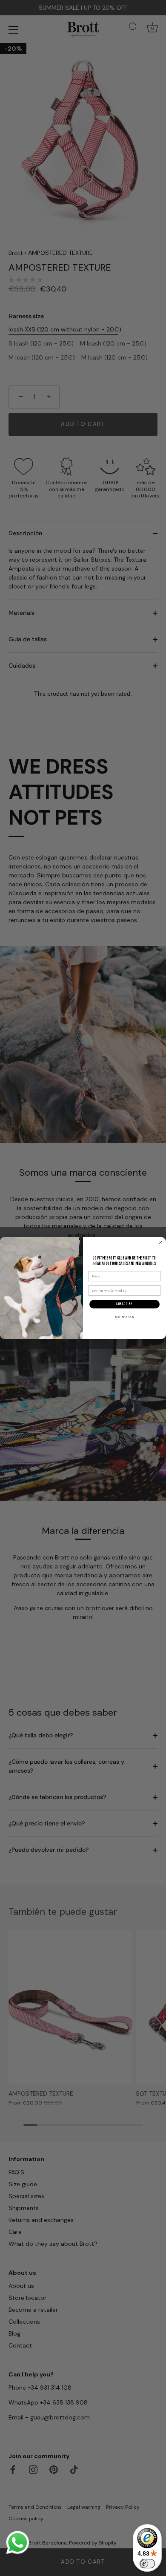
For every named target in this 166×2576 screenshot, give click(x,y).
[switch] (147, 2564)
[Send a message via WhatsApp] (18, 2543)
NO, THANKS (125, 1317)
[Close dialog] (161, 1242)
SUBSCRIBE (124, 1304)
